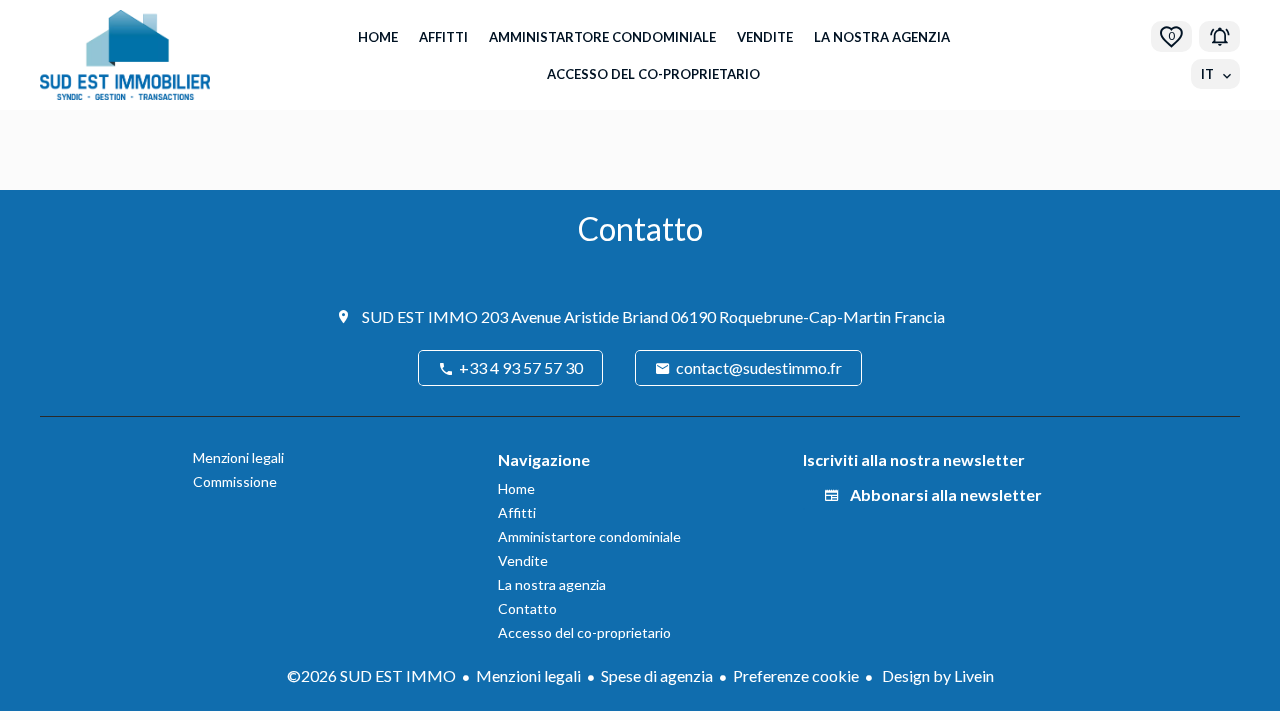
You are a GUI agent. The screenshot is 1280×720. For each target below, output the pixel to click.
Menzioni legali (528, 675)
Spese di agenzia (657, 675)
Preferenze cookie (796, 675)
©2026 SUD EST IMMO (371, 675)
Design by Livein (936, 675)
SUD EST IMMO (420, 316)
